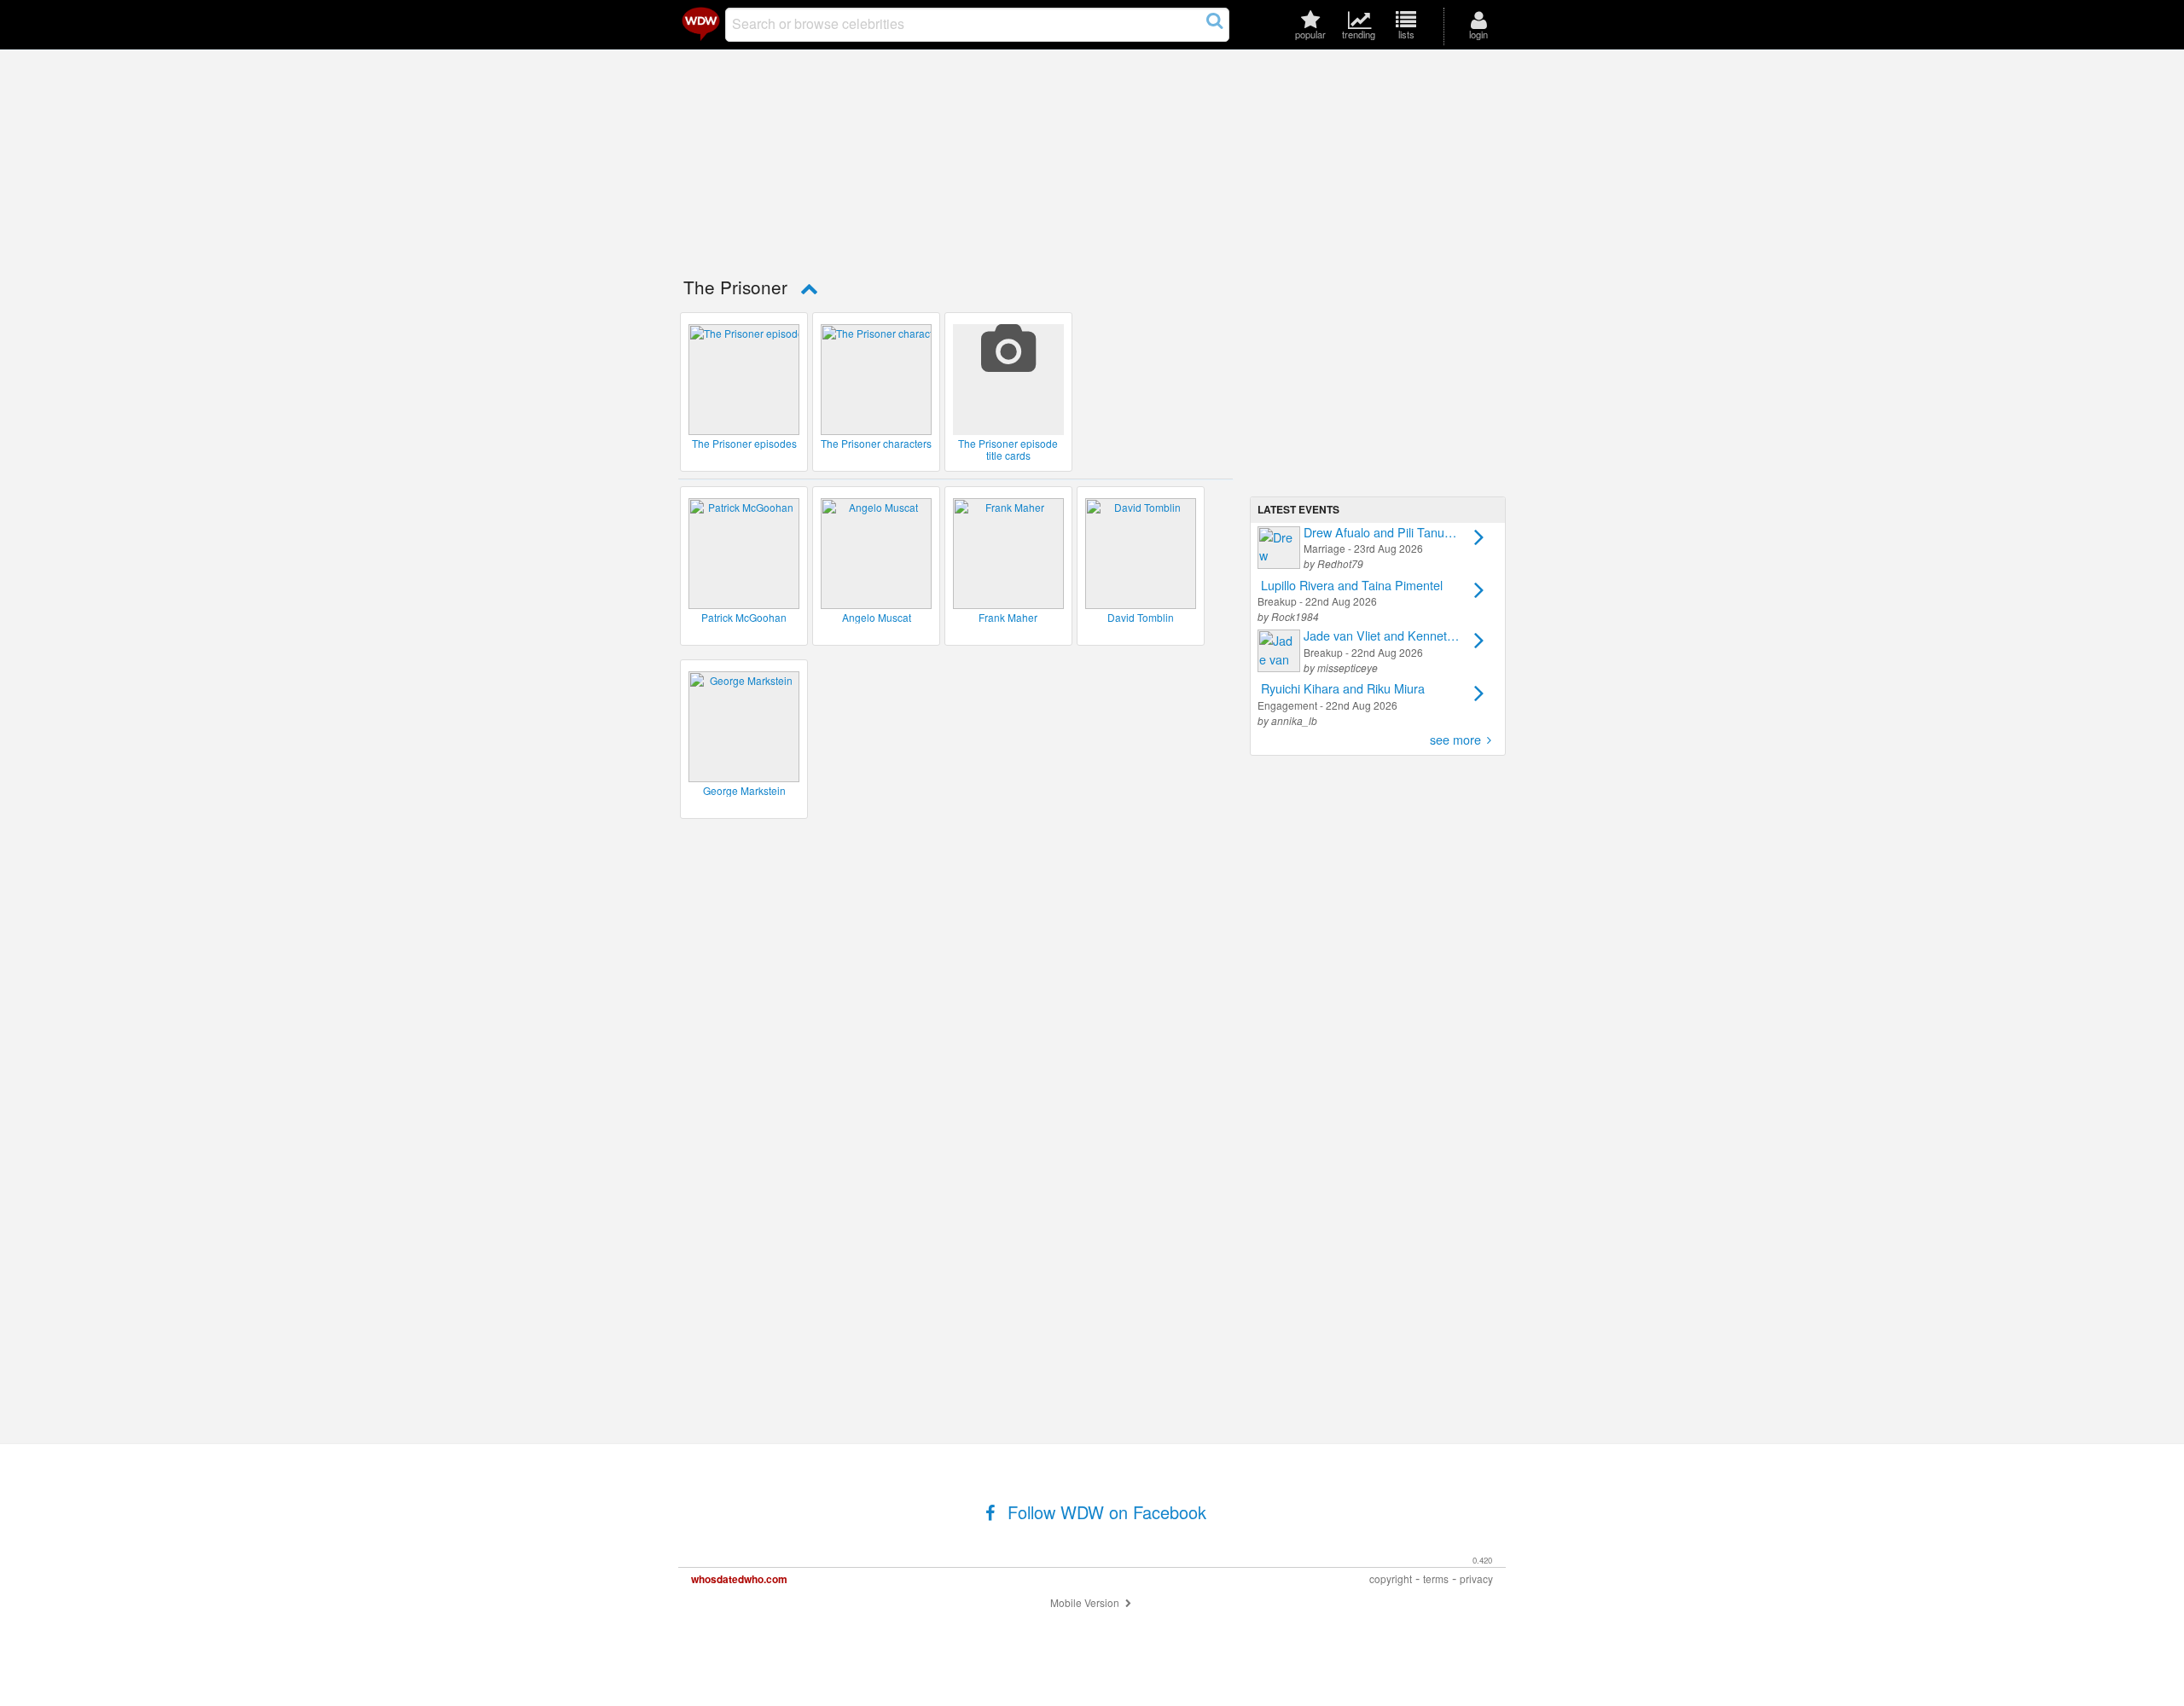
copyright (1391, 1578)
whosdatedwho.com (739, 1579)
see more (1455, 739)
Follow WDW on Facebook (1104, 1512)
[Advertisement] (1378, 376)
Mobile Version (1086, 1602)
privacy (1476, 1578)
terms (1436, 1578)
